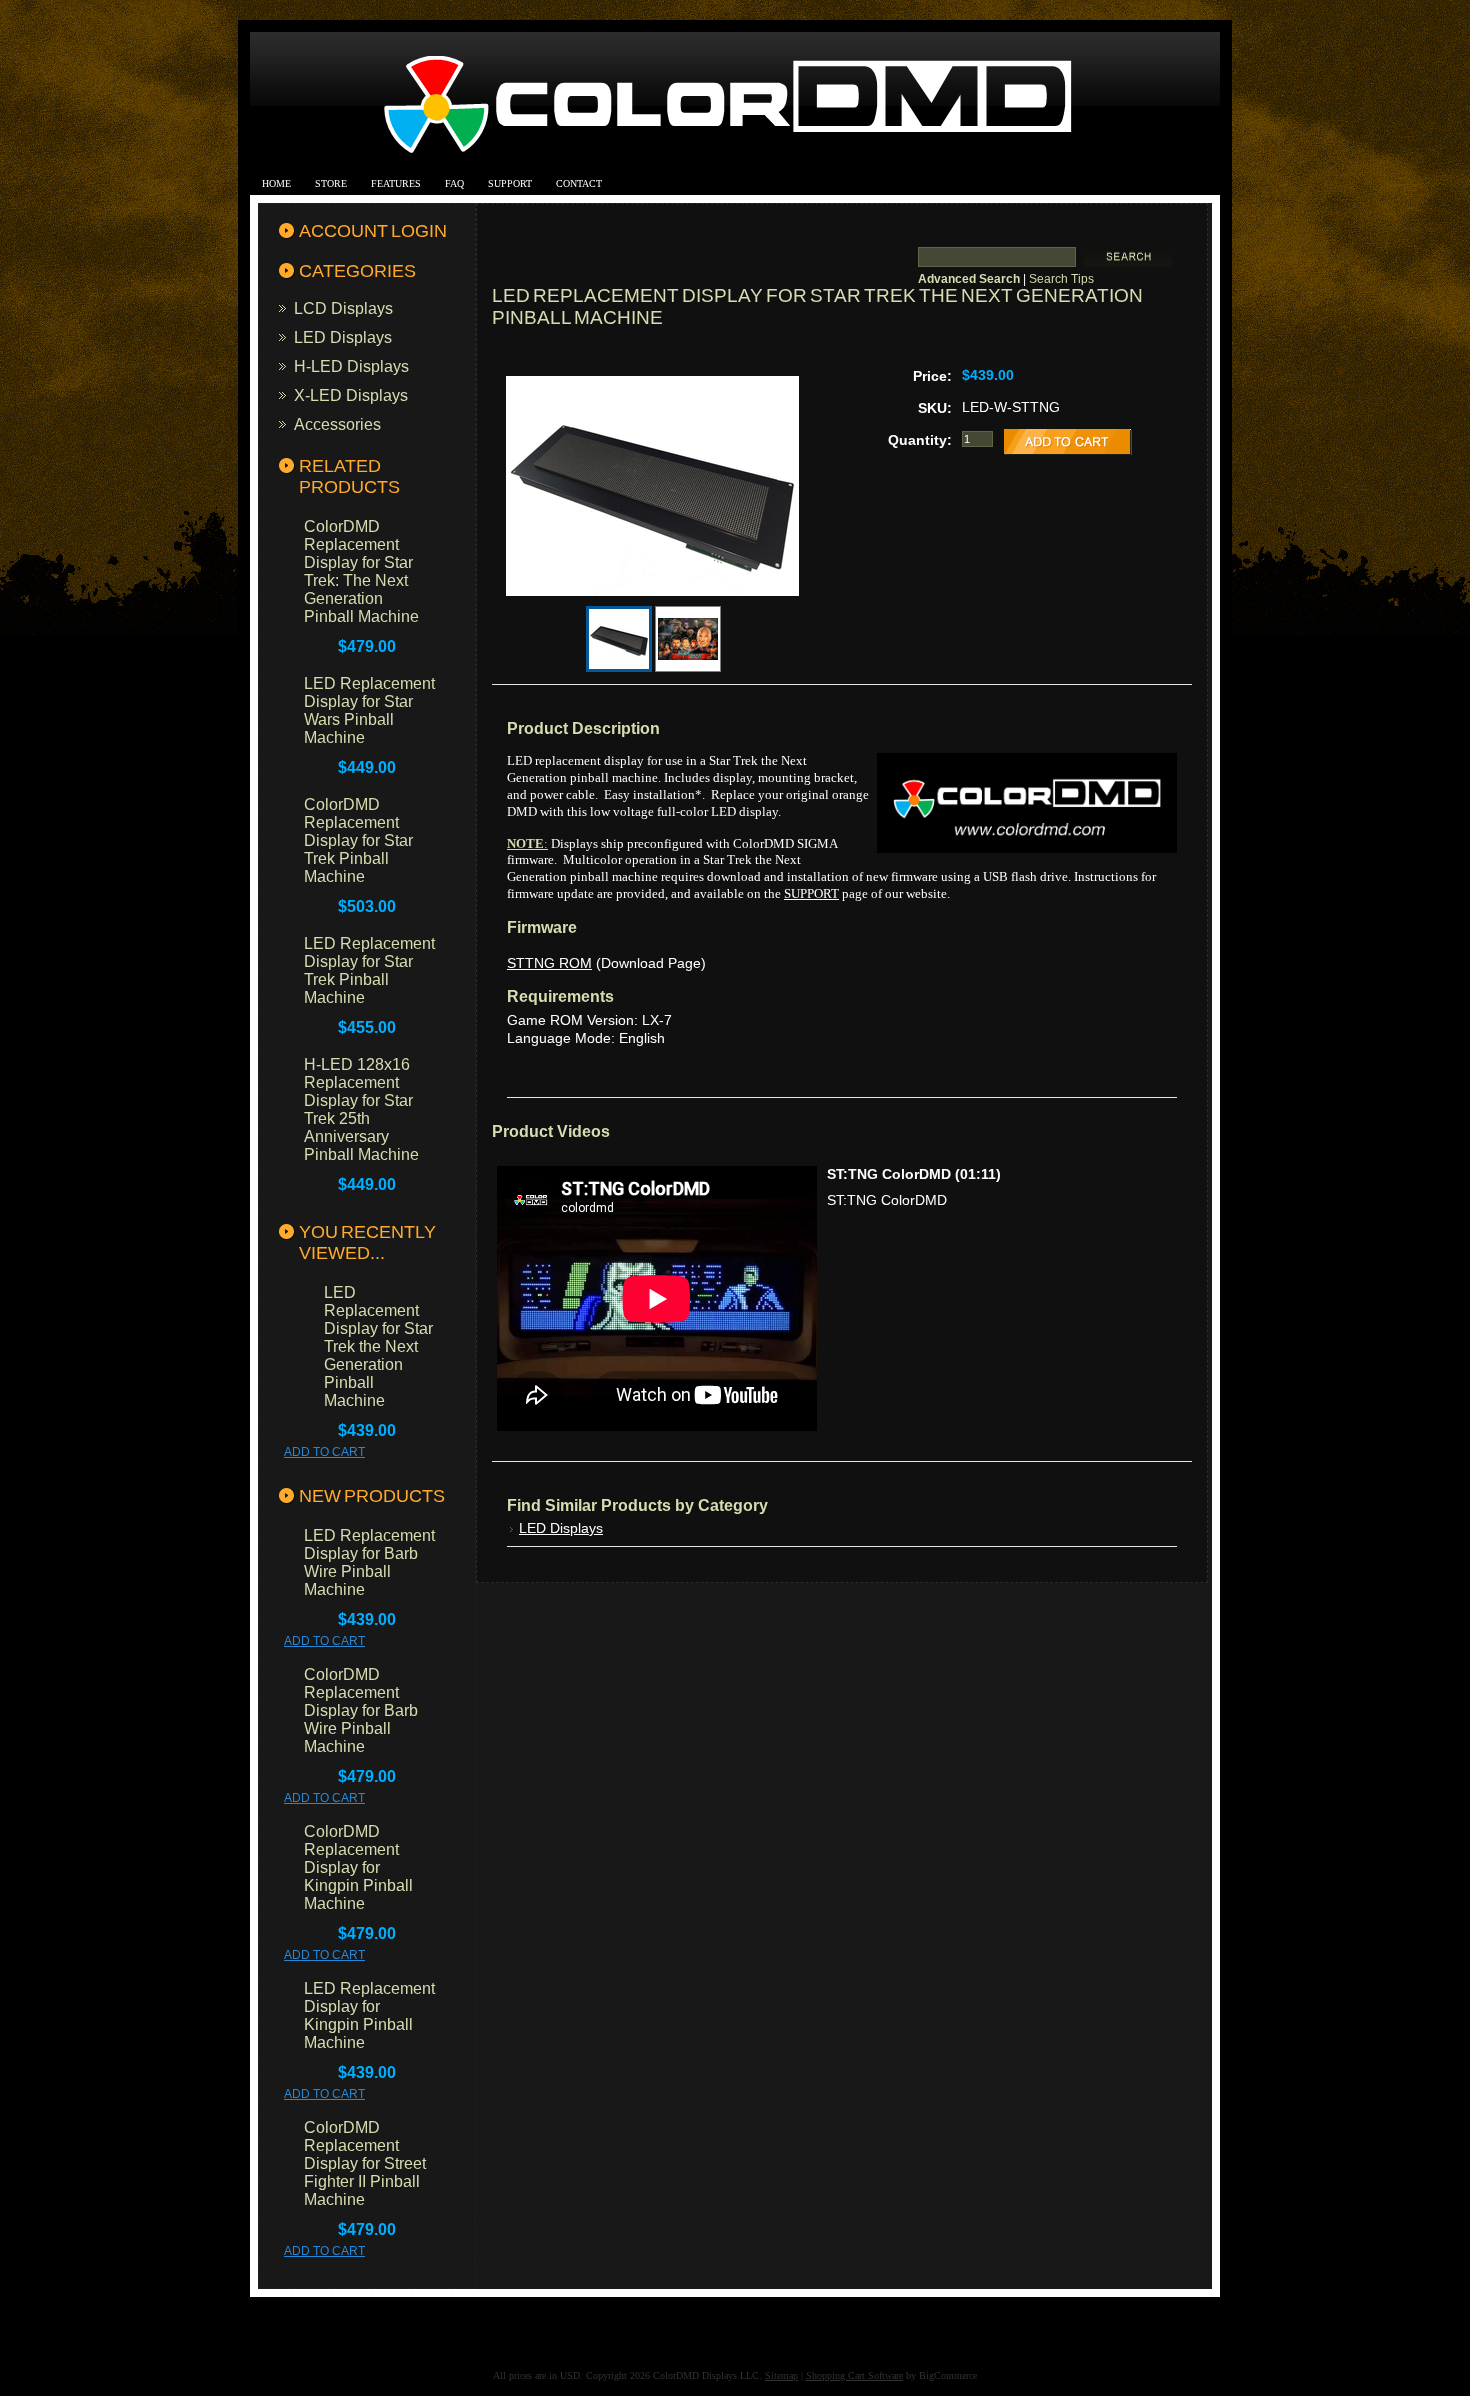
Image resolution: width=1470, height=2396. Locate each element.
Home (276, 183)
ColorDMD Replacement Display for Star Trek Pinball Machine (358, 840)
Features (396, 183)
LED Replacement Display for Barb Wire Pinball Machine (369, 1562)
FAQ (454, 183)
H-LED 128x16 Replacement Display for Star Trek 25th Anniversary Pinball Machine (361, 1109)
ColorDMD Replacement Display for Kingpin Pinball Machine (358, 1867)
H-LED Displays (351, 366)
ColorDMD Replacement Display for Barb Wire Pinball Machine (361, 1710)
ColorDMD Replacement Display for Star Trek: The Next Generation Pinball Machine (361, 571)
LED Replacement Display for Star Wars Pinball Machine (369, 710)
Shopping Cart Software (854, 2375)
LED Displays (343, 337)
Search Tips (1061, 279)
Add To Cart (324, 1452)
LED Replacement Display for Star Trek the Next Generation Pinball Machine (378, 1346)
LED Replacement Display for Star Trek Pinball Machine (369, 970)
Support (510, 183)
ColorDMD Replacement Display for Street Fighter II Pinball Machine (365, 2163)
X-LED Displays (351, 395)
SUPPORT (811, 893)
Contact (579, 183)
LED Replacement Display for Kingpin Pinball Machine (369, 2015)
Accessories (337, 424)
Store (331, 183)
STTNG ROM (549, 963)
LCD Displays (343, 308)
